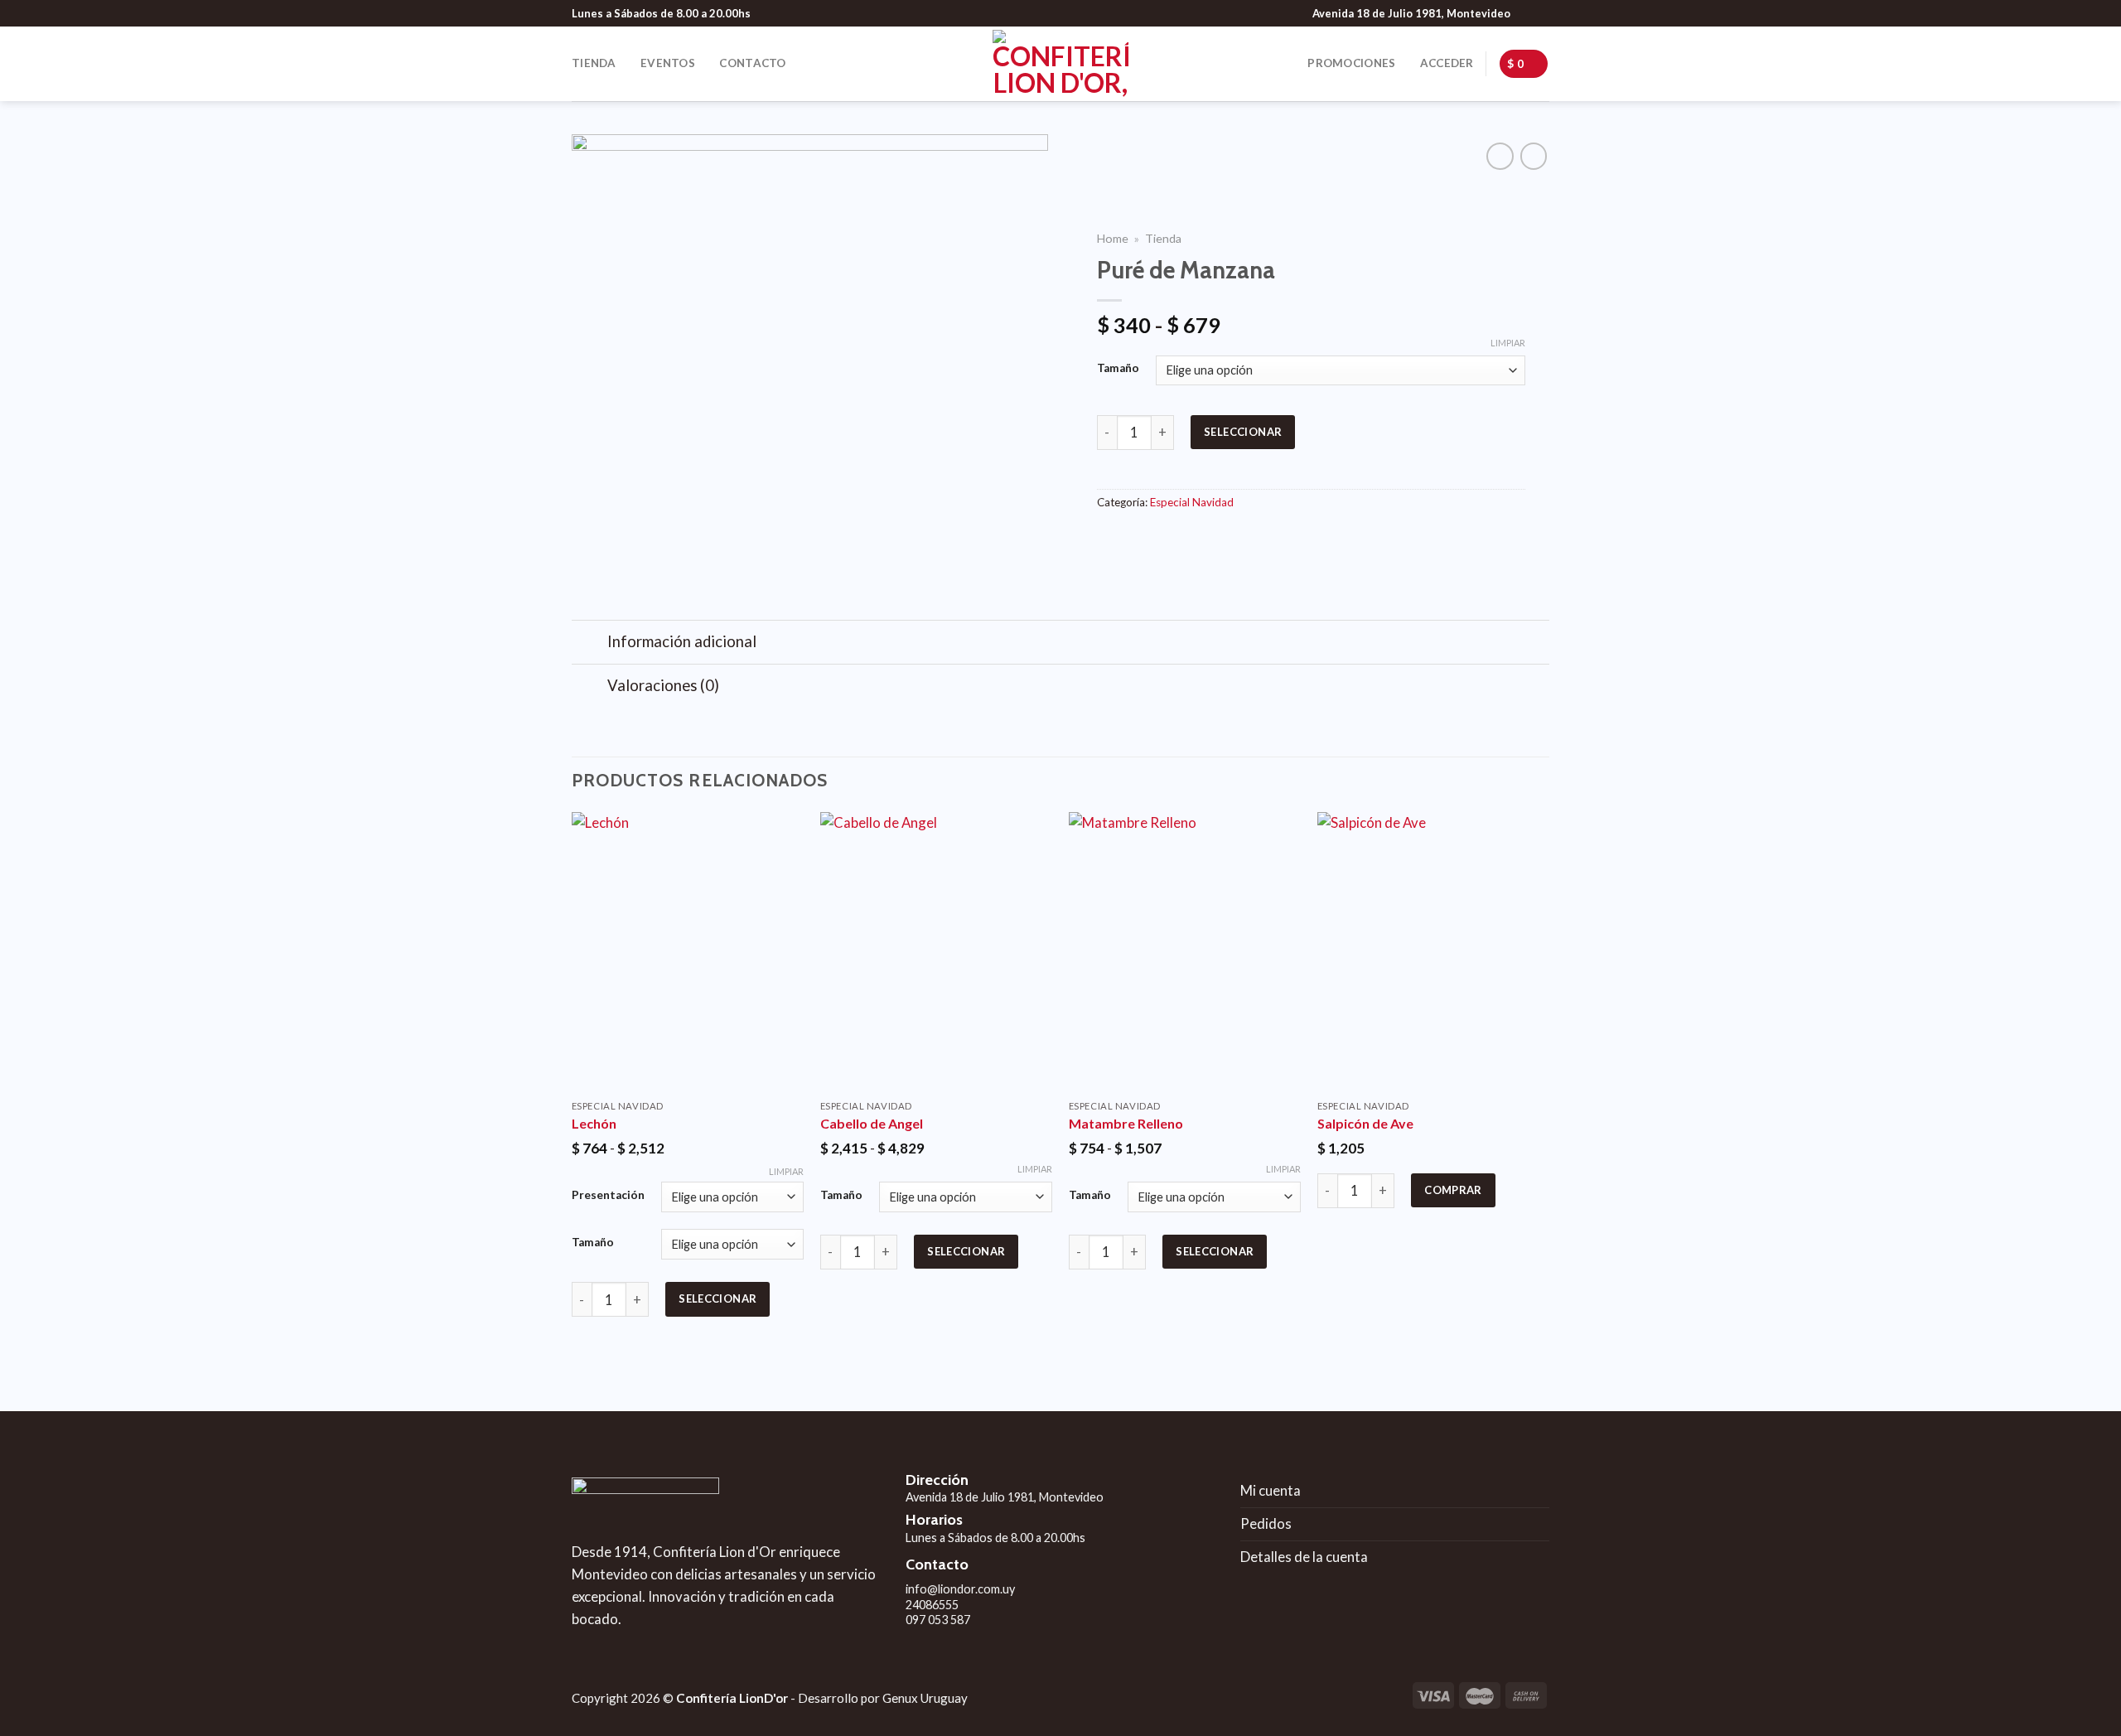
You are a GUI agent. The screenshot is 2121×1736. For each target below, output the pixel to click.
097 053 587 (938, 1620)
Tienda (594, 63)
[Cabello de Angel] (936, 951)
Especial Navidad (1192, 502)
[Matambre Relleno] (1185, 951)
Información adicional (682, 641)
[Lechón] (688, 951)
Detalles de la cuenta (1304, 1557)
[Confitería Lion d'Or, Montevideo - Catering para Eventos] (1060, 64)
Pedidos (1266, 1523)
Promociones (1351, 63)
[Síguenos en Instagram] (1541, 13)
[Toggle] (589, 643)
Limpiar (1508, 343)
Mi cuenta (1271, 1490)
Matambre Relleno (1126, 1123)
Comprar (1453, 1190)
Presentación (608, 1195)
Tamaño (1118, 368)
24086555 (932, 1605)
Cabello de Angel (872, 1123)
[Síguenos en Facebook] (1525, 13)
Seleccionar (1243, 432)
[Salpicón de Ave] (1433, 951)
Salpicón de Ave (1365, 1123)
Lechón (594, 1123)
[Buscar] (817, 63)
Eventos (668, 63)
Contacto (752, 63)
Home (1113, 238)
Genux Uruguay (925, 1698)
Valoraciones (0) (663, 685)
